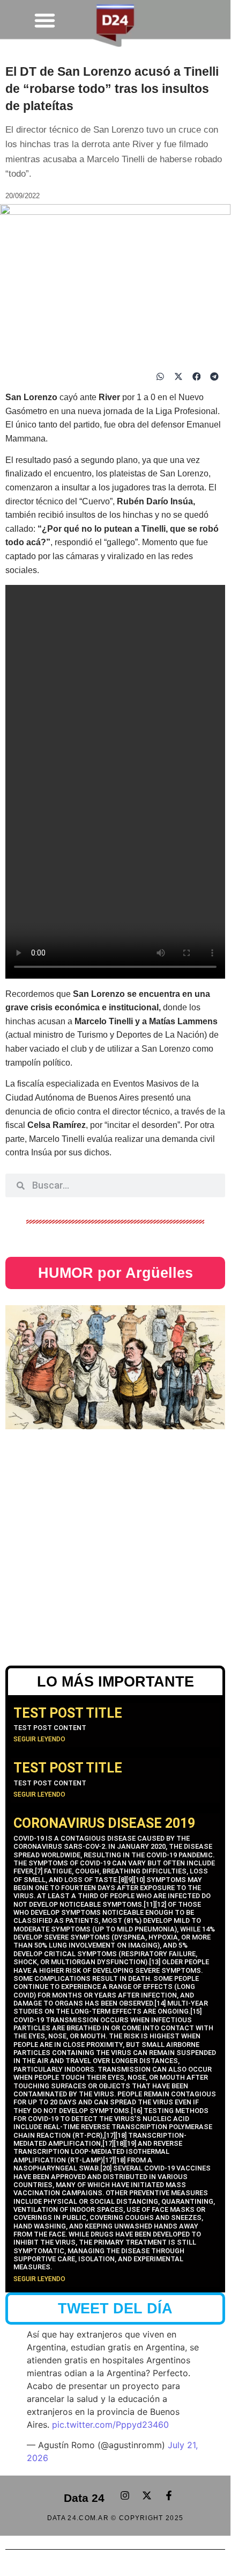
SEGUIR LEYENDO (39, 1739)
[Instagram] (125, 2495)
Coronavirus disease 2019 (104, 1823)
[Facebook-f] (169, 2495)
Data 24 (84, 2498)
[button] (45, 20)
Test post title (68, 1713)
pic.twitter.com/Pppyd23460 (110, 2425)
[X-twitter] (147, 2495)
